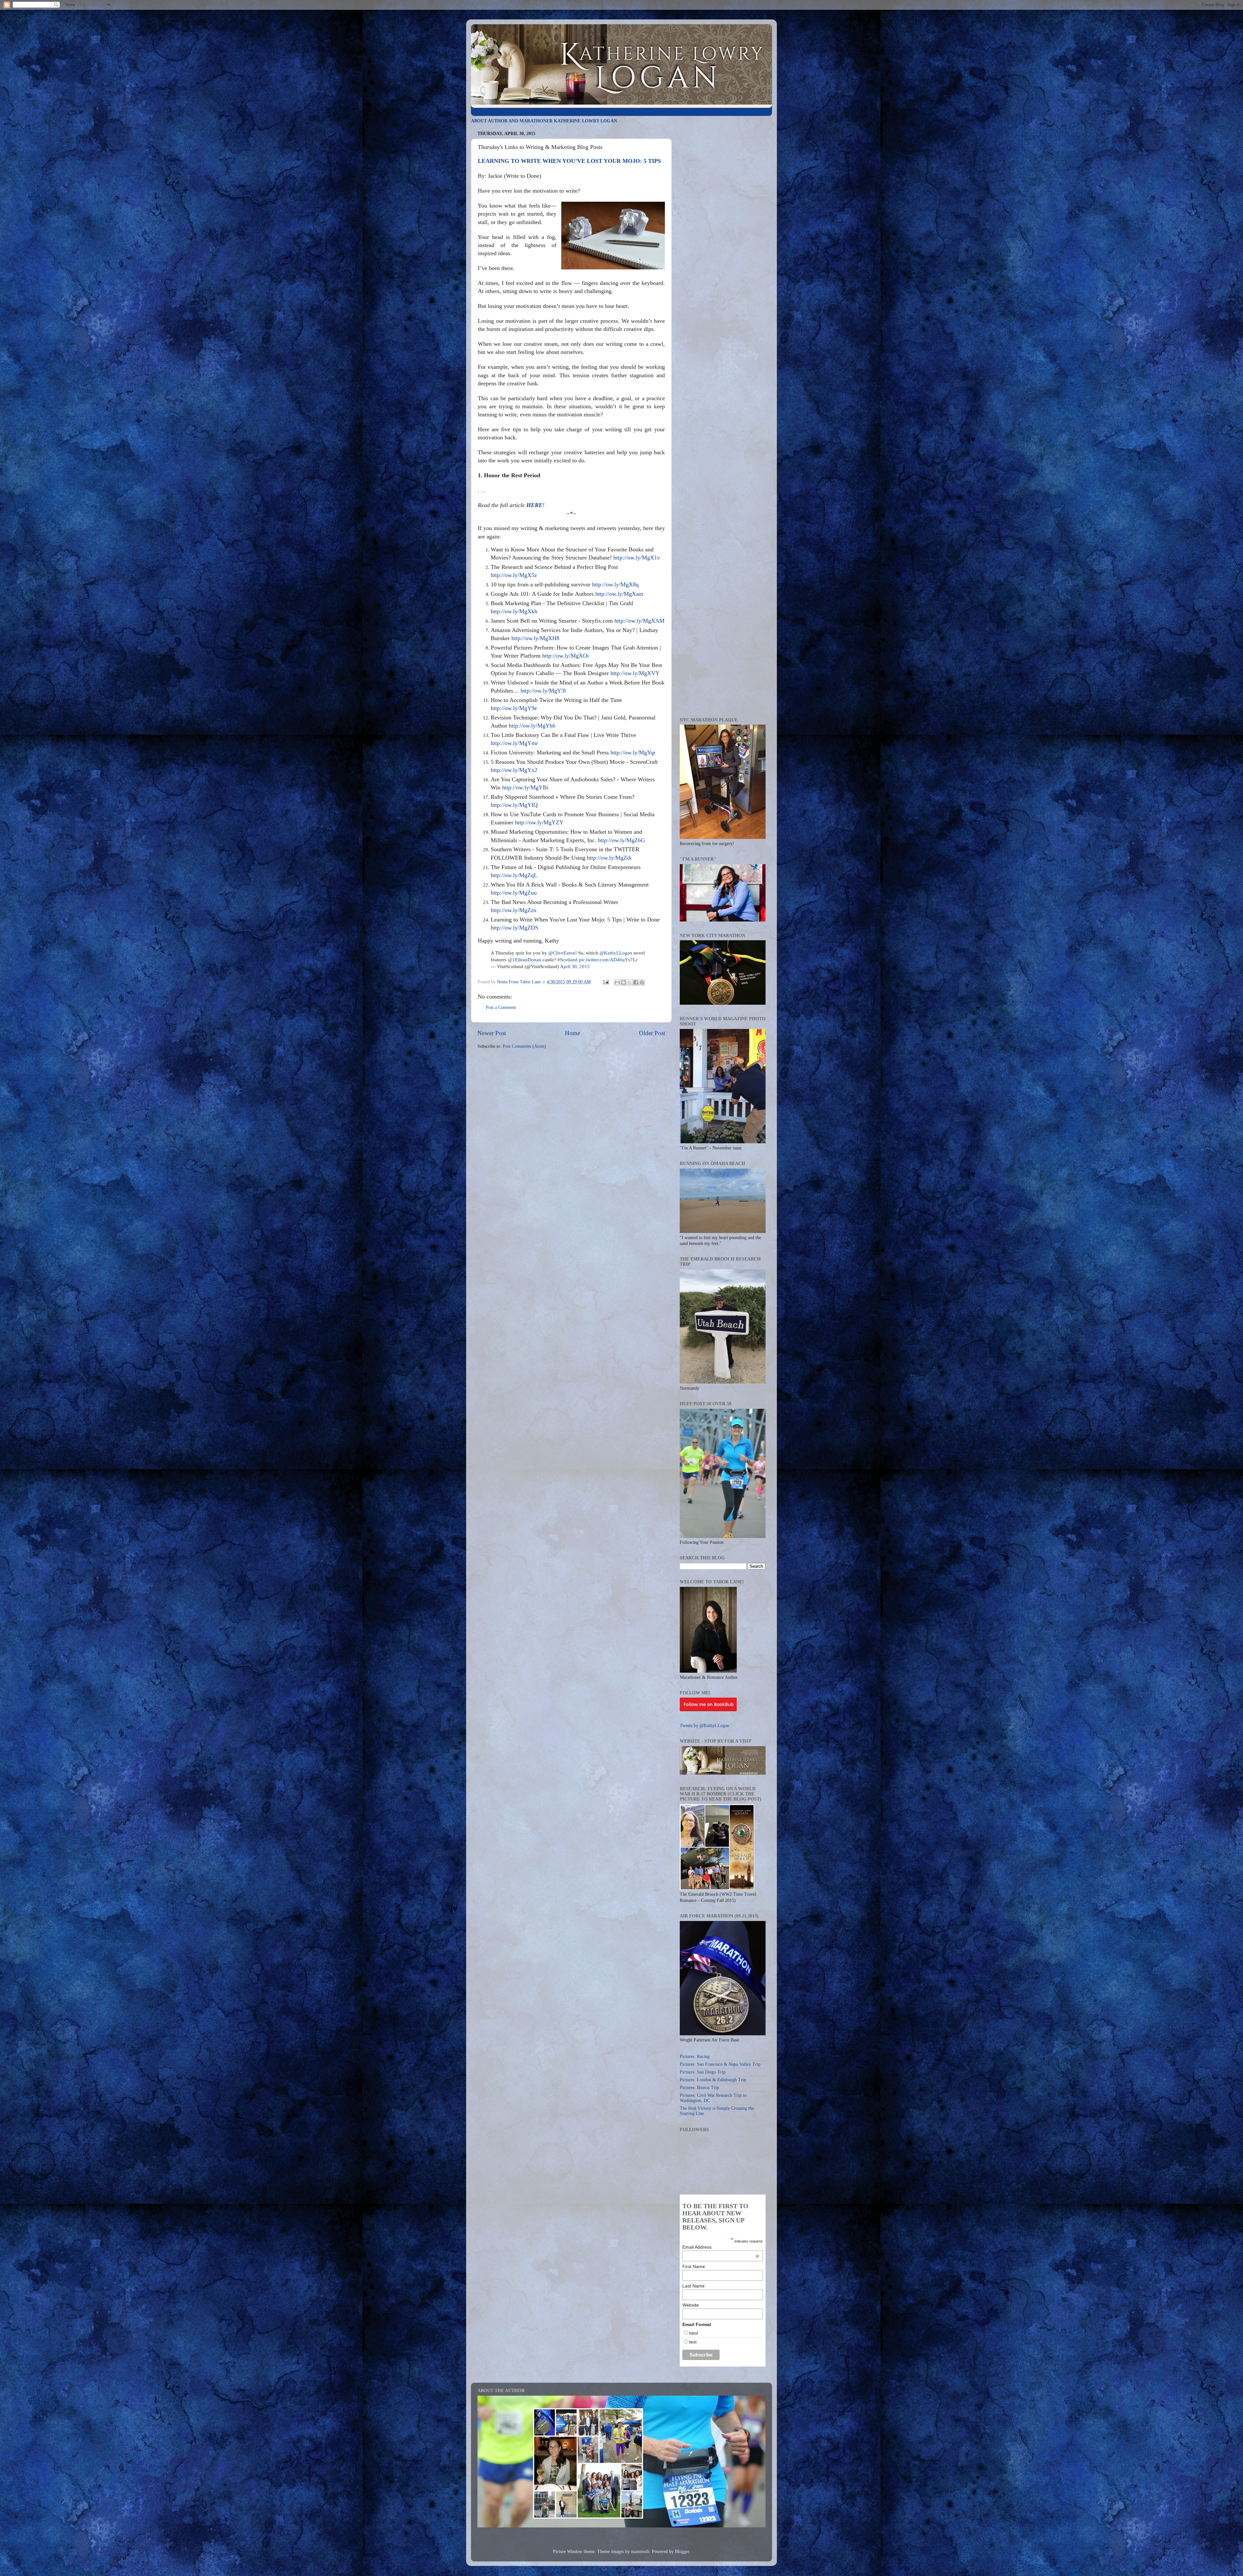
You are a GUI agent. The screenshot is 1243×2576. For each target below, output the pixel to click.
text (693, 2342)
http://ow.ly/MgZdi (609, 858)
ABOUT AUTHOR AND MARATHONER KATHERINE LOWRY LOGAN (544, 121)
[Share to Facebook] (636, 982)
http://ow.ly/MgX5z (514, 575)
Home (572, 1033)
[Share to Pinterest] (642, 982)
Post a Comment (501, 1007)
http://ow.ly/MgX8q (615, 584)
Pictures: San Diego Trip (703, 2072)
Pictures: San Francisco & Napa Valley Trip (720, 2064)
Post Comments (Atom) (524, 1046)
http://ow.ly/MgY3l (543, 691)
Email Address (721, 2247)
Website (691, 2305)
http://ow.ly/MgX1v (637, 558)
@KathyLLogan (616, 953)
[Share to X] (630, 982)
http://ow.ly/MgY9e (514, 708)
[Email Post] (605, 982)
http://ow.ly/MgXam (619, 594)
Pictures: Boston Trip (699, 2088)
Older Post (652, 1033)
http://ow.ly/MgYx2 (514, 770)
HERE (534, 505)
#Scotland (567, 960)
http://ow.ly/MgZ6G (621, 840)
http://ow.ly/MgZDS (515, 928)
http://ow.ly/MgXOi (566, 656)
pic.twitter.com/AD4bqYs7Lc (608, 960)
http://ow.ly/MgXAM (639, 621)
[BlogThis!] (623, 982)
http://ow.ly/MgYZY (539, 822)
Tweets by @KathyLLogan (705, 1726)
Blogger (682, 2552)
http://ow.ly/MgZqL (514, 875)
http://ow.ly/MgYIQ (514, 805)
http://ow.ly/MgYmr (514, 743)
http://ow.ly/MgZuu (514, 893)
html (694, 2333)
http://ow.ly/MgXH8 (535, 638)
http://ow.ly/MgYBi (525, 787)
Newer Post (492, 1033)
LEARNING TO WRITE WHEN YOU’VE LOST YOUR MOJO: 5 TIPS (569, 161)
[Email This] (617, 982)
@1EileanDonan (525, 960)
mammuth (640, 2552)
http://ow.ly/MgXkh (514, 611)
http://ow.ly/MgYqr (633, 752)
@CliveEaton (562, 953)
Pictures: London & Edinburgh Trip (713, 2080)
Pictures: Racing (695, 2056)
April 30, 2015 (575, 966)
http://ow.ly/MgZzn (514, 910)
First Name (694, 2266)
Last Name (694, 2286)
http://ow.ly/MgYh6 (532, 726)
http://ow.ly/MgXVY (635, 673)
